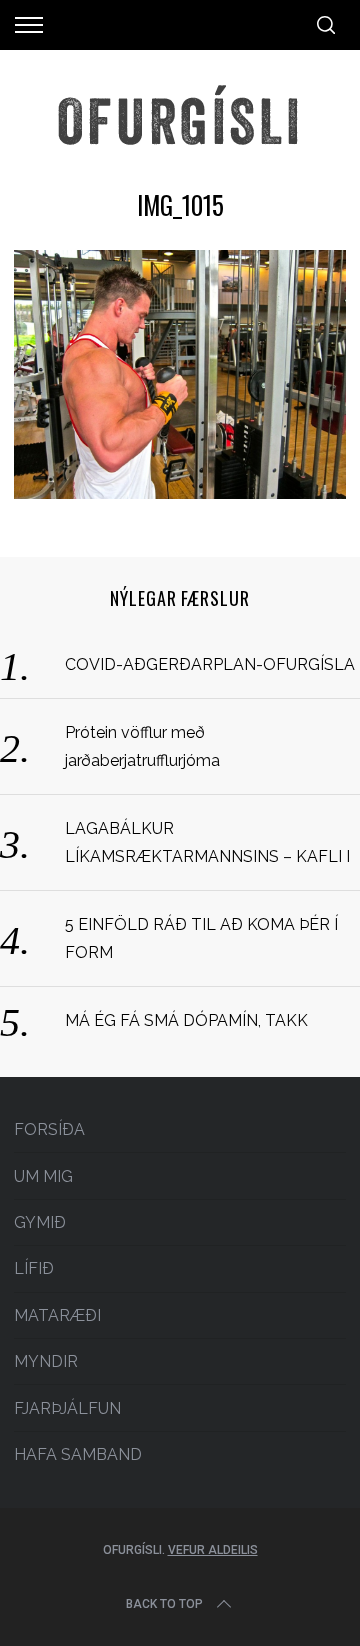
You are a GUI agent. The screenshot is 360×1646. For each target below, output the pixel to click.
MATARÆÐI (57, 1315)
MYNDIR (46, 1361)
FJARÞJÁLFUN (67, 1408)
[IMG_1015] (179, 492)
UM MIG (43, 1176)
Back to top (164, 1604)
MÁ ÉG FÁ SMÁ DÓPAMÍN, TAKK (186, 1020)
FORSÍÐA (49, 1129)
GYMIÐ (40, 1222)
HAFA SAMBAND (78, 1454)
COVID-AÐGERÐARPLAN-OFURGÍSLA (210, 664)
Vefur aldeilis (213, 1550)
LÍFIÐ (34, 1268)
